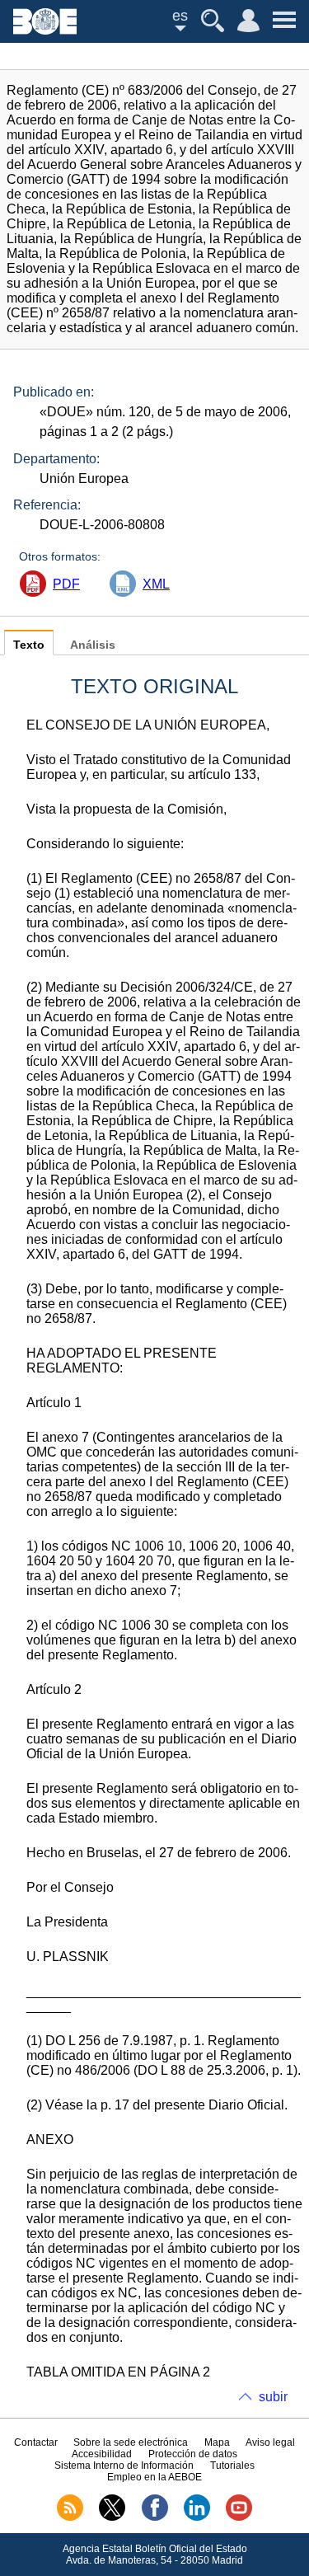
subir (273, 2397)
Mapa (217, 2442)
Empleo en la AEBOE (154, 2477)
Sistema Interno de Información (124, 2466)
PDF (66, 584)
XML (156, 584)
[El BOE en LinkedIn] (197, 2517)
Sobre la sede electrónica (131, 2442)
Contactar (36, 2442)
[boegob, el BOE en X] (112, 2517)
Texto (29, 645)
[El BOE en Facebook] (155, 2517)
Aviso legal (270, 2442)
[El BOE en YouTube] (239, 2517)
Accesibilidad (102, 2454)
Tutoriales (232, 2466)
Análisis (93, 645)
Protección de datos (193, 2454)
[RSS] (70, 2517)
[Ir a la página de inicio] (45, 30)
